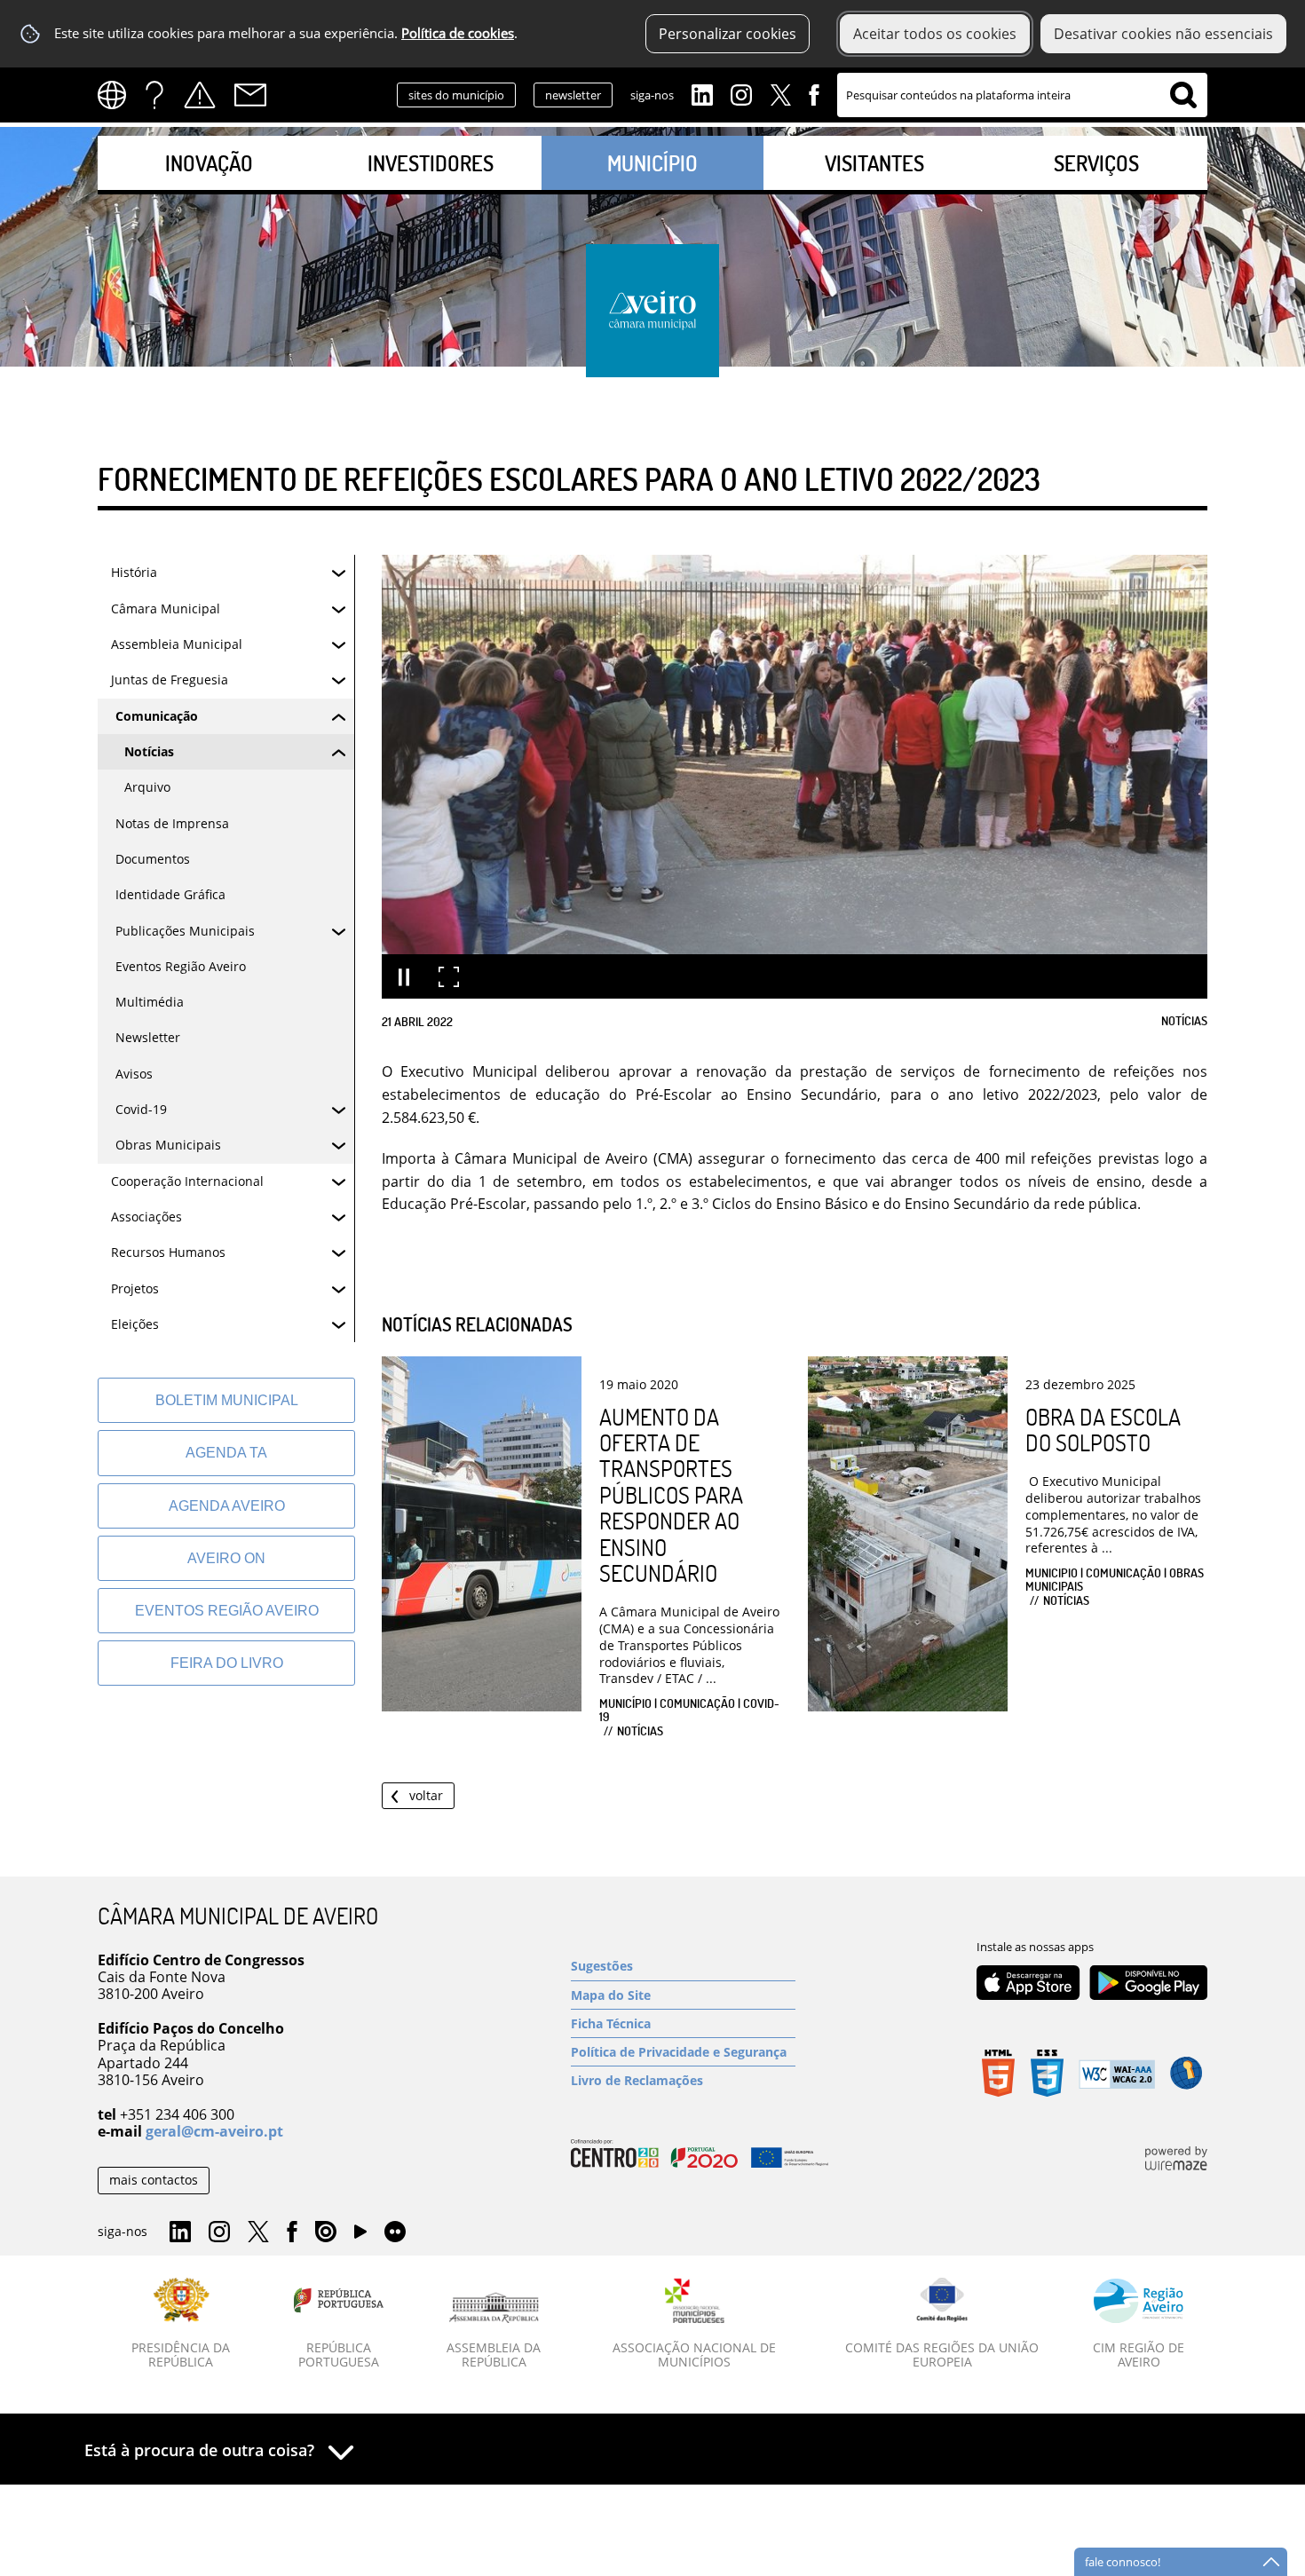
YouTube (360, 2236)
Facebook (814, 93)
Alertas (200, 95)
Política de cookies (458, 33)
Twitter (780, 93)
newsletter (573, 95)
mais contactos (154, 2180)
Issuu (326, 2232)
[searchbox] (1022, 95)
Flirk (395, 2232)
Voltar (426, 1795)
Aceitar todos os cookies (935, 34)
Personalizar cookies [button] (728, 34)
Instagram (741, 93)
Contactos (250, 95)
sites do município (456, 95)
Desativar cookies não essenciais (1163, 34)
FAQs (154, 95)
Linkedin (702, 93)
